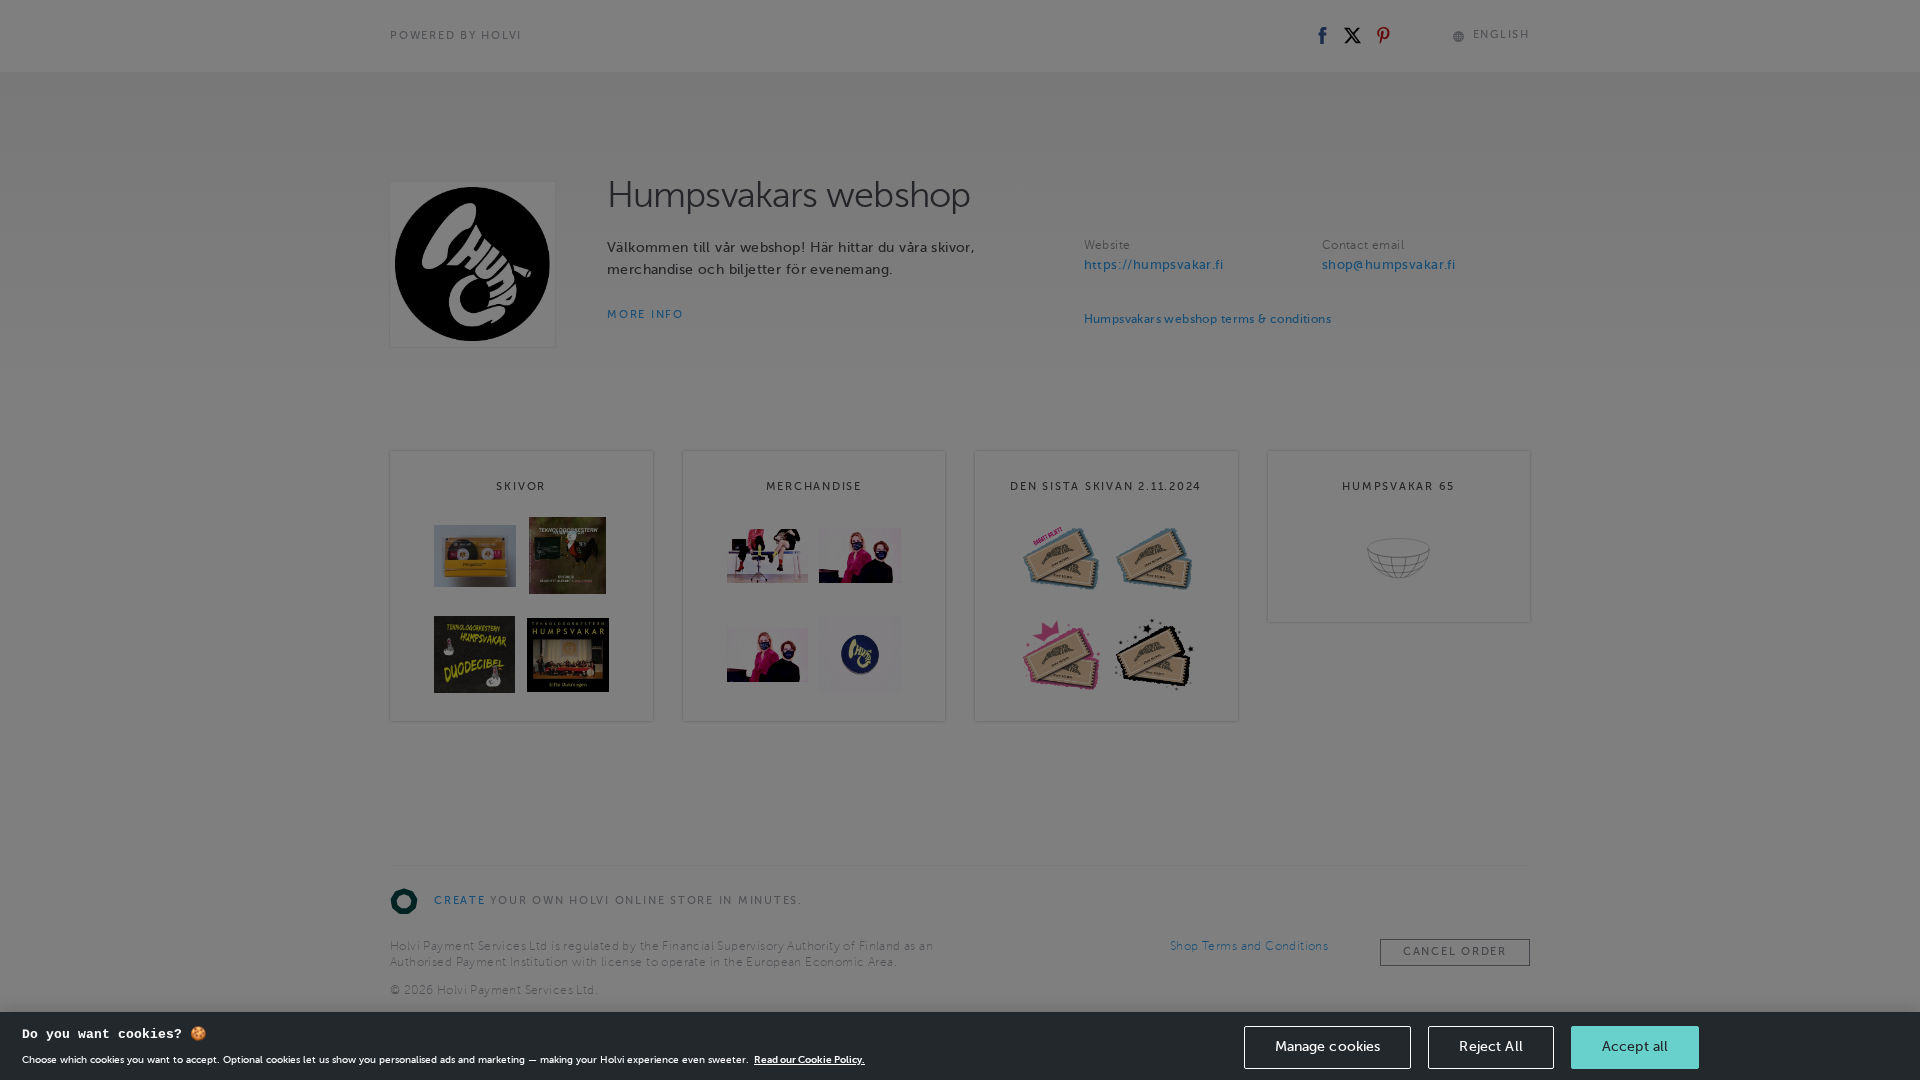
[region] (960, 1046)
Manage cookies (1328, 1046)
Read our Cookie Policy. (809, 1059)
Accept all (1635, 1046)
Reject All (1490, 1046)
